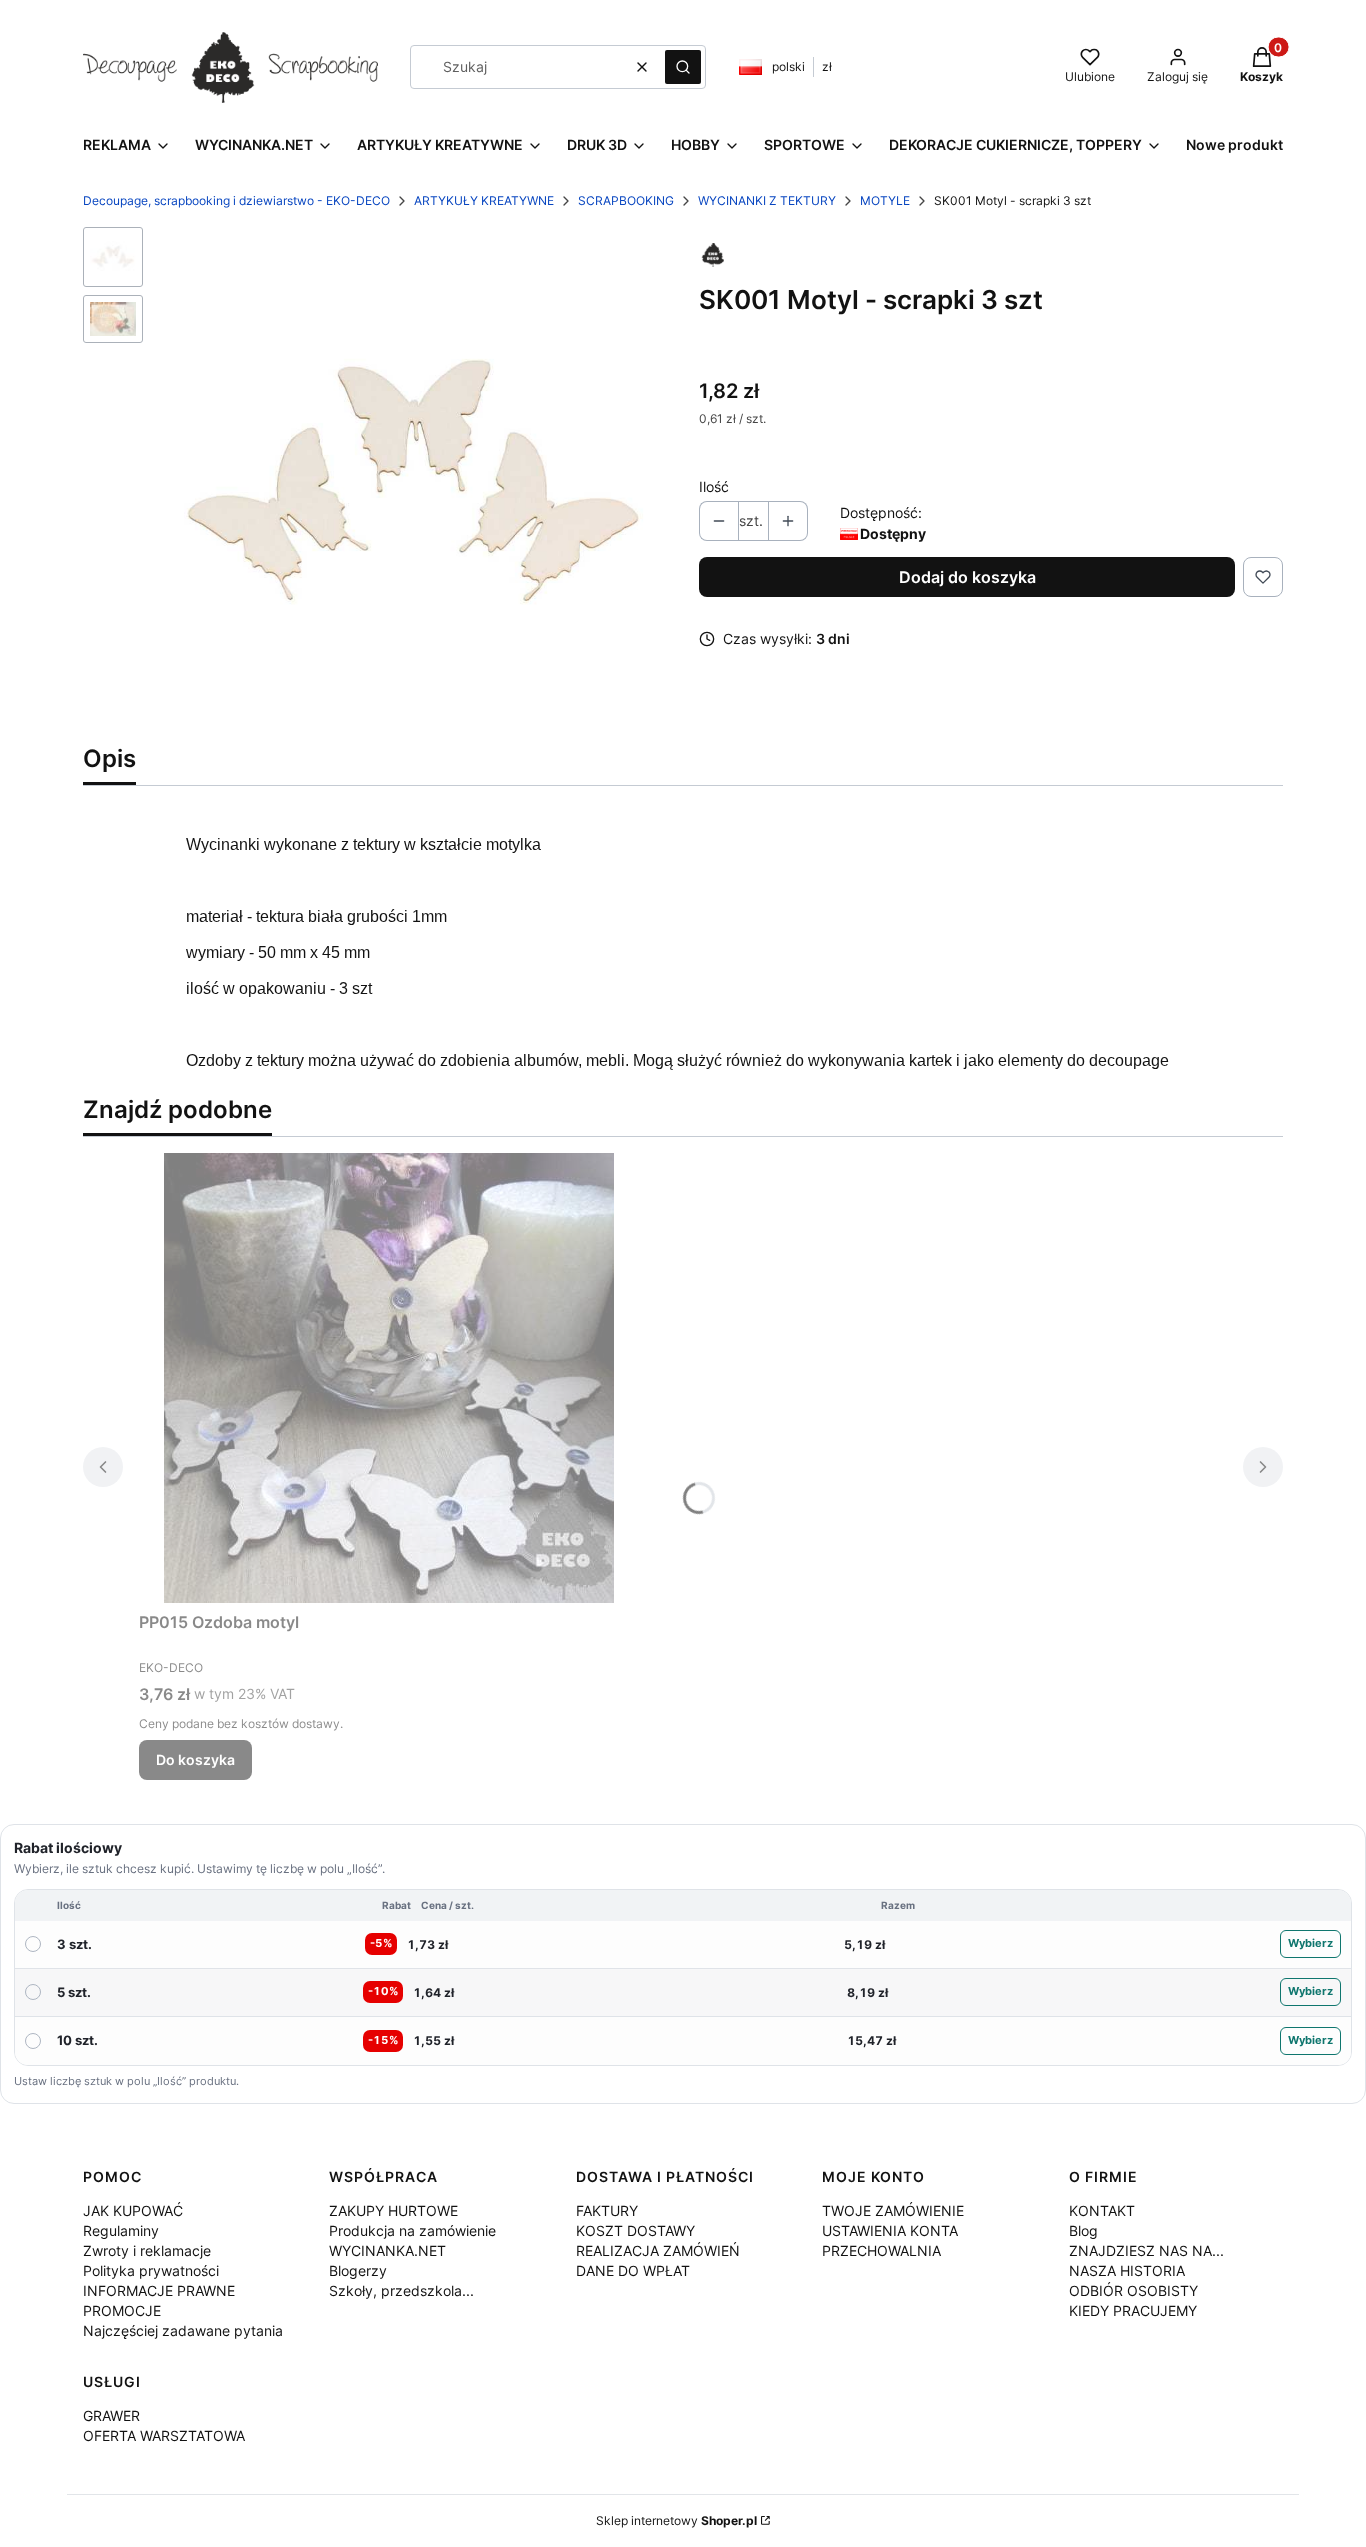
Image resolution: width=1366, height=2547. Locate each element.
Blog (1083, 2230)
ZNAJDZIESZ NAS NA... (1146, 2250)
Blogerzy (358, 2270)
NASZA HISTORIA (1127, 2270)
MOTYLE (885, 200)
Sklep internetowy (676, 2520)
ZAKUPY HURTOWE (393, 2210)
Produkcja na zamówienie (412, 2230)
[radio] (683, 1945)
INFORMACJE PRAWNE (159, 2290)
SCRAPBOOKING (626, 200)
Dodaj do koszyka (967, 577)
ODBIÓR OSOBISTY (1133, 2290)
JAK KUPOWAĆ (133, 2210)
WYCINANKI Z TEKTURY (767, 200)
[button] (683, 67)
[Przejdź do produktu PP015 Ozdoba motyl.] (389, 1378)
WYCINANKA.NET (387, 2250)
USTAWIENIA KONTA (890, 2230)
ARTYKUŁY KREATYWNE (484, 200)
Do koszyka (195, 1759)
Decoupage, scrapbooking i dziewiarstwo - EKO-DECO (236, 200)
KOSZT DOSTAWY (635, 2230)
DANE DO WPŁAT (633, 2270)
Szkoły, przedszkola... (401, 2290)
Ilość (714, 486)
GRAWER (111, 2415)
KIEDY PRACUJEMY (1133, 2310)
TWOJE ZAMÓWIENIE (893, 2210)
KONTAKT (1102, 2210)
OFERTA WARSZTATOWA (164, 2435)
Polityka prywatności (151, 2270)
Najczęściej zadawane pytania (183, 2330)
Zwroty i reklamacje (147, 2250)
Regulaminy (121, 2230)
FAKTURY (607, 2210)
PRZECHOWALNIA (881, 2250)
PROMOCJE (122, 2310)
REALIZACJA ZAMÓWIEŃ (658, 2250)
